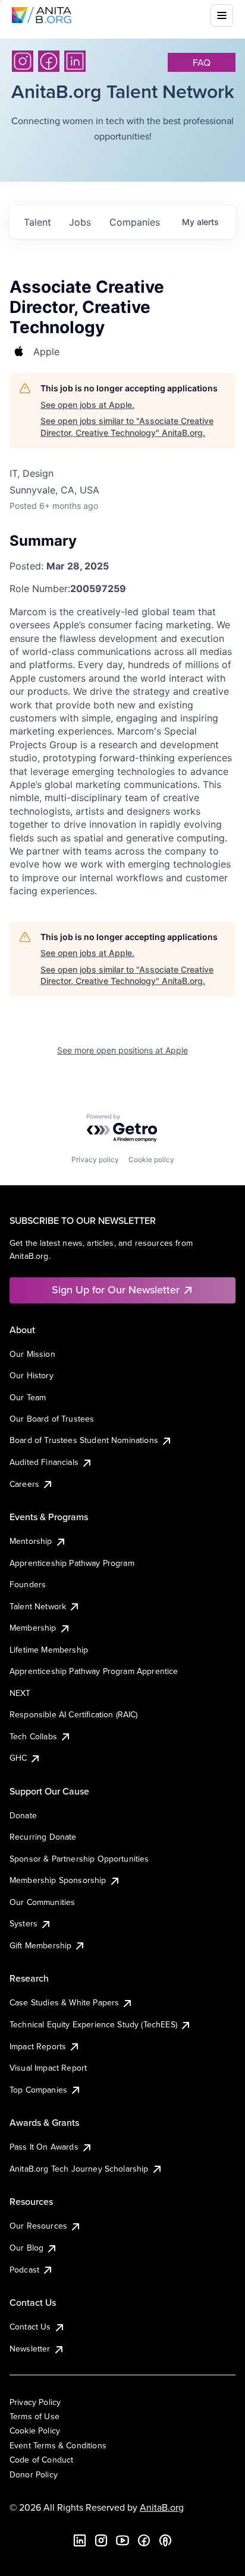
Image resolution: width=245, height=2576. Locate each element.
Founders (28, 1584)
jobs (80, 222)
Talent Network (38, 1606)
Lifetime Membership (49, 1650)
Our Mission (32, 1354)
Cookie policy (151, 1159)
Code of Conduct (41, 2460)
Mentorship (31, 1541)
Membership (33, 1628)
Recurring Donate (43, 1837)
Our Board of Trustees (52, 1419)
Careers (24, 1484)
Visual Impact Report (48, 2068)
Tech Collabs (33, 1736)
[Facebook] (49, 61)
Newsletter (30, 2349)
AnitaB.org (162, 2507)
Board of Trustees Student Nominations (84, 1440)
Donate (23, 1815)
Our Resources (38, 2226)
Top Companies (38, 2090)
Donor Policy (34, 2474)
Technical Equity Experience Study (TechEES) (93, 2024)
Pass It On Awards (44, 2147)
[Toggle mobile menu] (222, 15)
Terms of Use (34, 2416)
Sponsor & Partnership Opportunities (79, 1859)
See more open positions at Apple (122, 1050)
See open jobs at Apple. (87, 405)
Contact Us (30, 2327)
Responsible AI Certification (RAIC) (74, 1714)
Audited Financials (44, 1462)
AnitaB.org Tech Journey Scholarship (79, 2169)
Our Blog (26, 2248)
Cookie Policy (35, 2431)
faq (202, 62)
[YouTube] (122, 2540)
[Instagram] (23, 61)
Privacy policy (95, 1159)
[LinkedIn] (75, 61)
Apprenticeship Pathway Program (72, 1563)
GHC (18, 1758)
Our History (32, 1375)
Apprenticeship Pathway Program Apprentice (94, 1671)
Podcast (24, 2270)
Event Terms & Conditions (58, 2445)
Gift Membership (40, 1945)
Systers (23, 1923)
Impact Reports (38, 2046)
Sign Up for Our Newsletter (116, 1289)
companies (135, 222)
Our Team (28, 1397)
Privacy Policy (35, 2402)
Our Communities (42, 1902)
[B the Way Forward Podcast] (165, 2540)
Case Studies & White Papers (64, 2002)
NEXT (20, 1693)
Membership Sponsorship (58, 1880)
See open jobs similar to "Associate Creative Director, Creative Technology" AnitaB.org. (127, 427)
